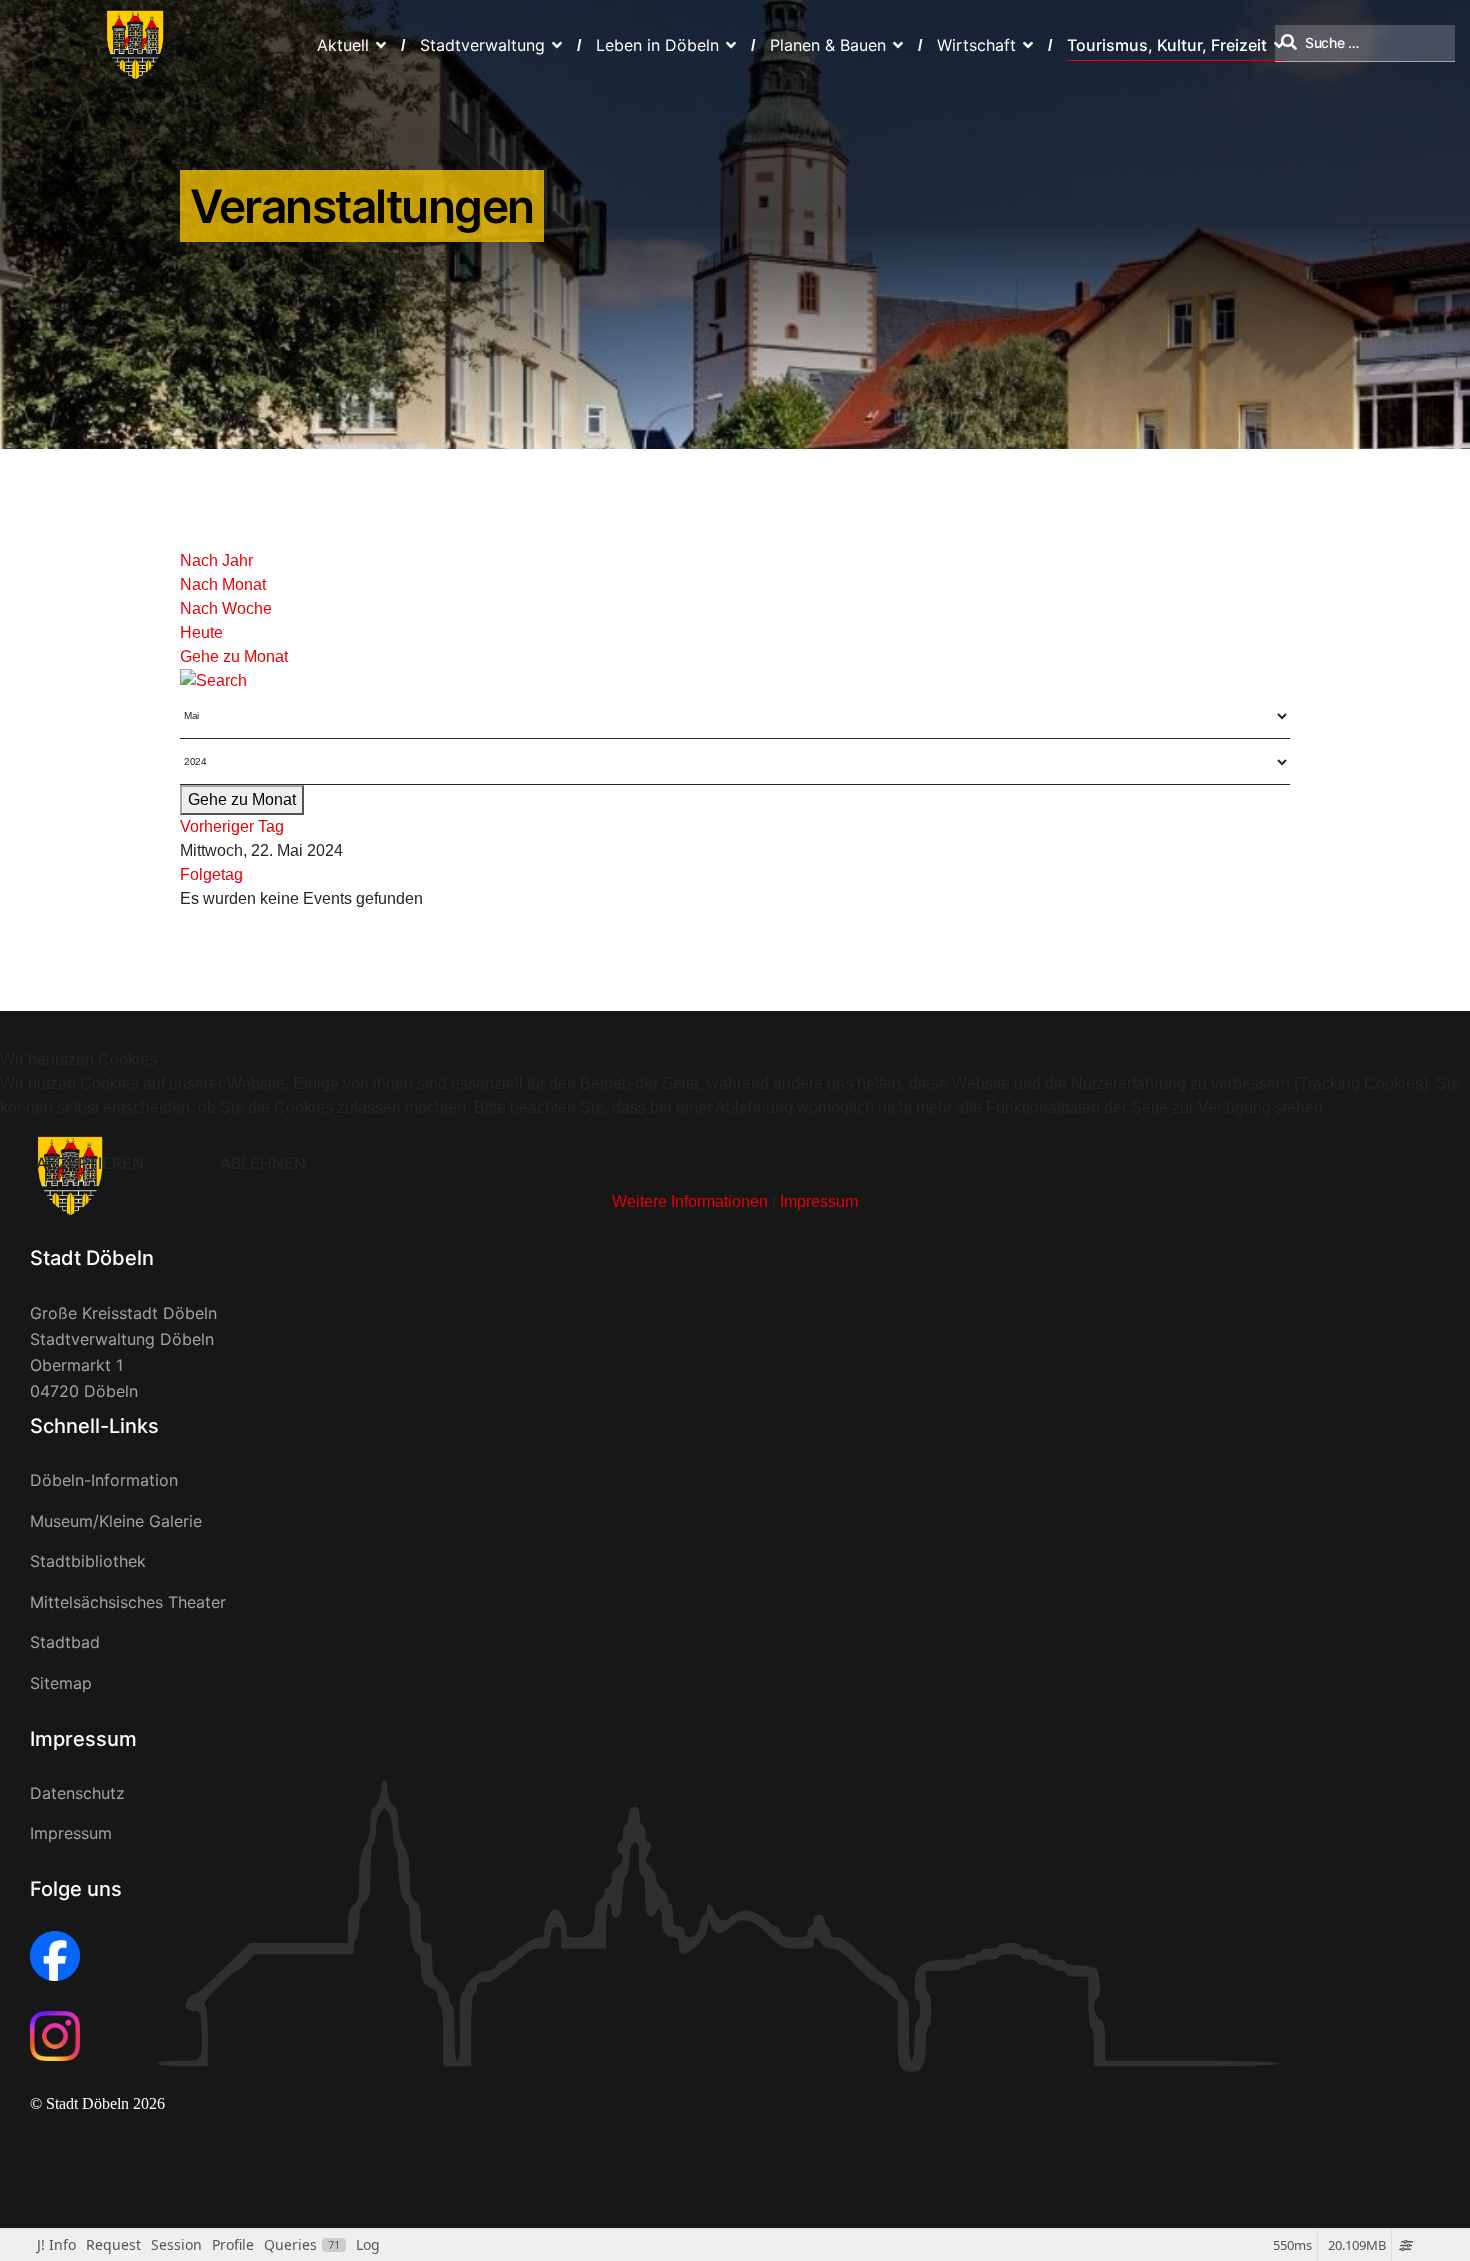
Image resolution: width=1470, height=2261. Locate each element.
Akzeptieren (90, 1163)
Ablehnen (263, 1163)
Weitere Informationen (690, 1201)
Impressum (819, 1201)
